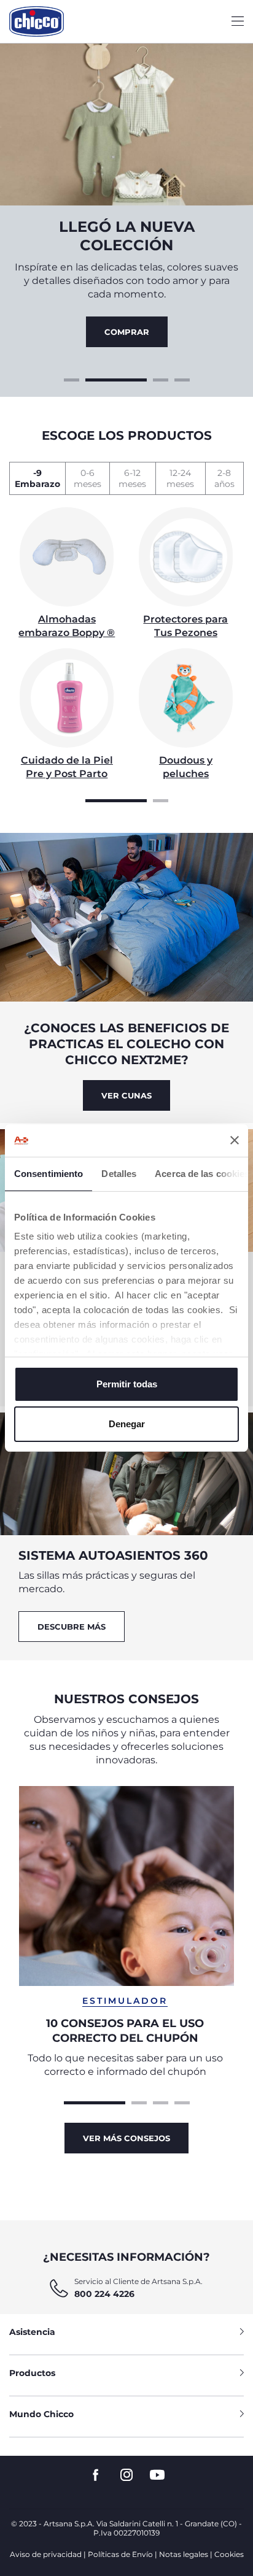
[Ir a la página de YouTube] (157, 2475)
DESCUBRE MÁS (72, 1627)
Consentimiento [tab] (49, 1174)
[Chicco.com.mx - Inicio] (37, 21)
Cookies (229, 2554)
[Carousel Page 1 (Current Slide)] (116, 799)
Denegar (127, 1424)
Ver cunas (126, 1095)
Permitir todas (127, 1384)
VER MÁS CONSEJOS (126, 2138)
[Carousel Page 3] (161, 378)
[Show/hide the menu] (238, 22)
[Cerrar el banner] (235, 1140)
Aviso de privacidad (46, 2554)
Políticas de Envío (120, 2554)
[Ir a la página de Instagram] (126, 2475)
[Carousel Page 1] (72, 378)
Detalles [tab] (119, 1174)
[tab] (37, 478)
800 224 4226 (104, 2294)
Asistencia (32, 2332)
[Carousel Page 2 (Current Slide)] (116, 378)
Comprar (127, 332)
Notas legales (184, 2554)
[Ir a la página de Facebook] (96, 2475)
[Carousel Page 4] (182, 378)
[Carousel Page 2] (161, 799)
